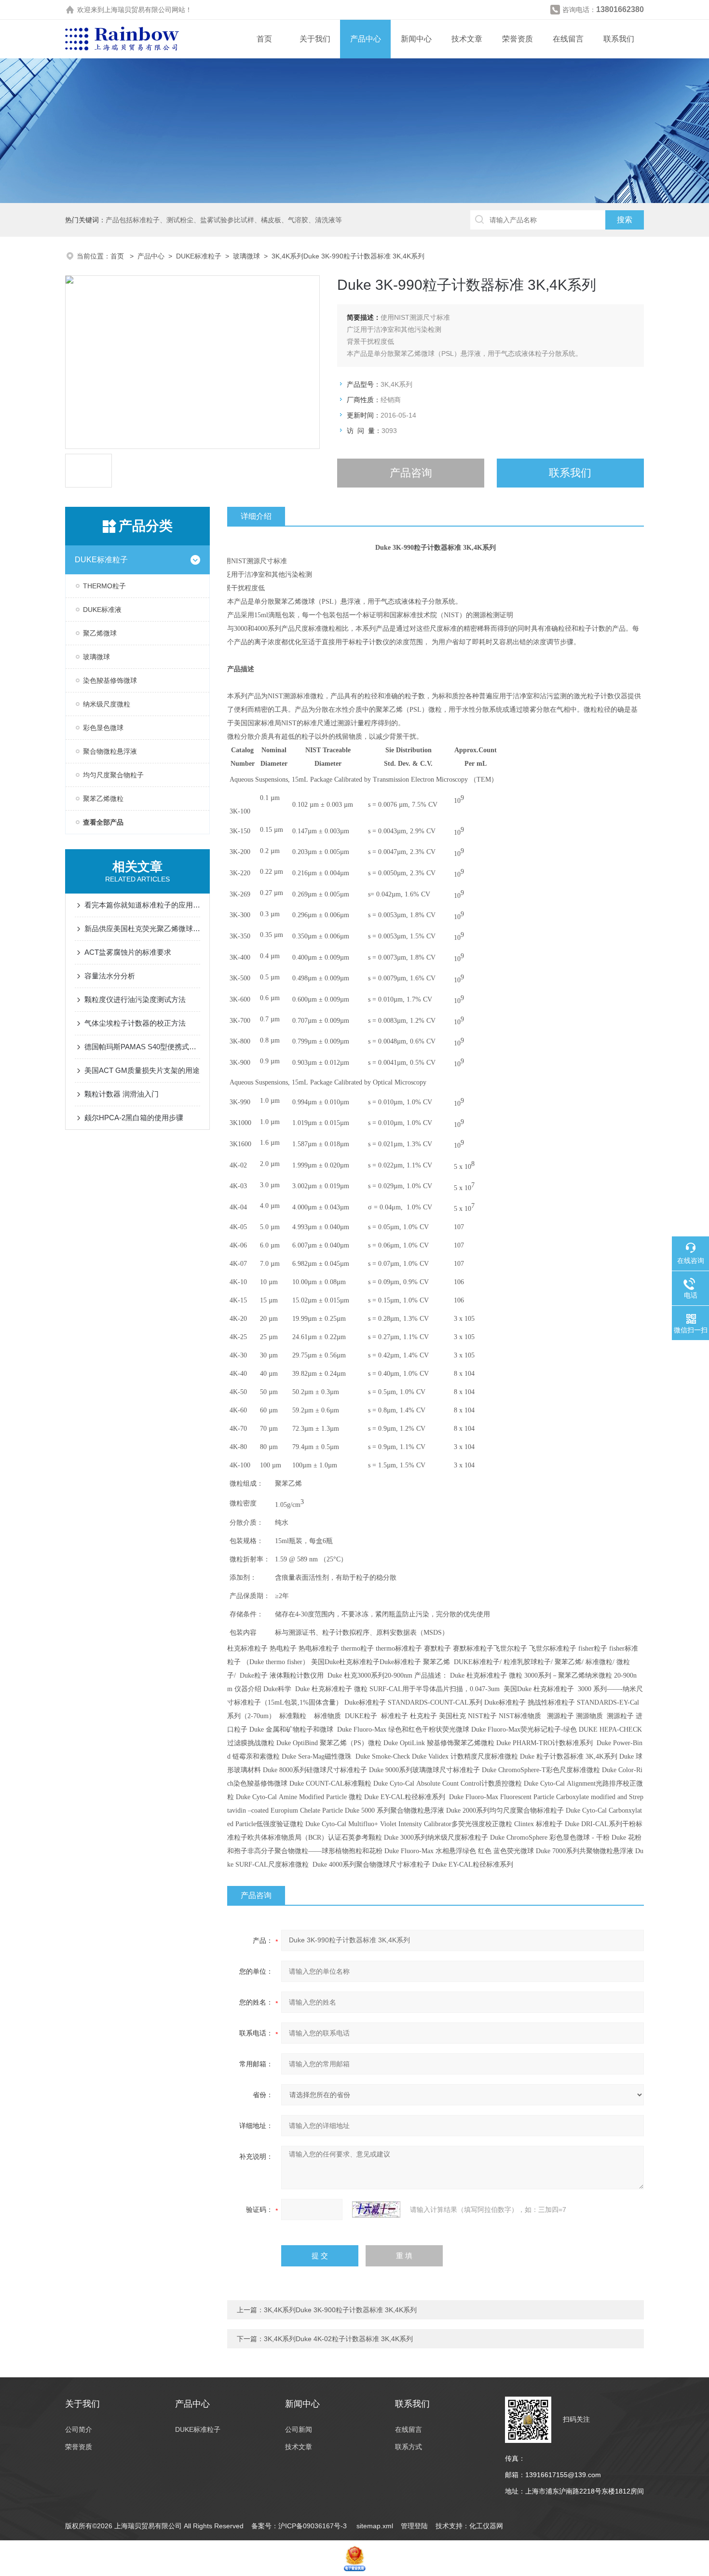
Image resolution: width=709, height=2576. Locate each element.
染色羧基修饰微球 (110, 680)
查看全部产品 (103, 822)
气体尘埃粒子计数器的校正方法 (135, 1023)
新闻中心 (416, 39)
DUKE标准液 (102, 610)
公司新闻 (299, 2429)
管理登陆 (414, 2526)
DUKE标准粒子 (199, 256)
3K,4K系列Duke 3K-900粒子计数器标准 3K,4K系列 (340, 2310)
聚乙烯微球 (100, 633)
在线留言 (568, 39)
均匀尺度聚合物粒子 (113, 775)
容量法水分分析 (110, 976)
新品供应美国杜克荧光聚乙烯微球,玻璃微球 (142, 929)
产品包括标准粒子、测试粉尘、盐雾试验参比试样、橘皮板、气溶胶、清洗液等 (224, 220)
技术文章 (467, 39)
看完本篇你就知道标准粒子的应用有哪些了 (142, 905)
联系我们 (619, 39)
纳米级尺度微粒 (107, 704)
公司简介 (79, 2429)
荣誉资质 (518, 39)
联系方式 (409, 2447)
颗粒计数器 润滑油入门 (122, 1094)
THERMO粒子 (104, 586)
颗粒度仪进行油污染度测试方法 (135, 999)
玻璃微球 (246, 256)
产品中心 (366, 39)
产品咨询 (411, 473)
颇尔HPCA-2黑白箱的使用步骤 (134, 1118)
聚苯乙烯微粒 (103, 799)
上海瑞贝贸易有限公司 (138, 10)
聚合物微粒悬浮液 (110, 751)
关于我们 (315, 39)
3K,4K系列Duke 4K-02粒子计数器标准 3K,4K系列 (338, 2339)
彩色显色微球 (103, 728)
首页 (264, 39)
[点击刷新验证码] (376, 2210)
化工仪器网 (486, 2526)
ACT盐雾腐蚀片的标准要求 (128, 952)
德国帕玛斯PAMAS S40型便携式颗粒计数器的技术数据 (142, 1047)
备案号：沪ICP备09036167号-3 (300, 2526)
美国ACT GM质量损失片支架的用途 (142, 1070)
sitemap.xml (375, 2526)
